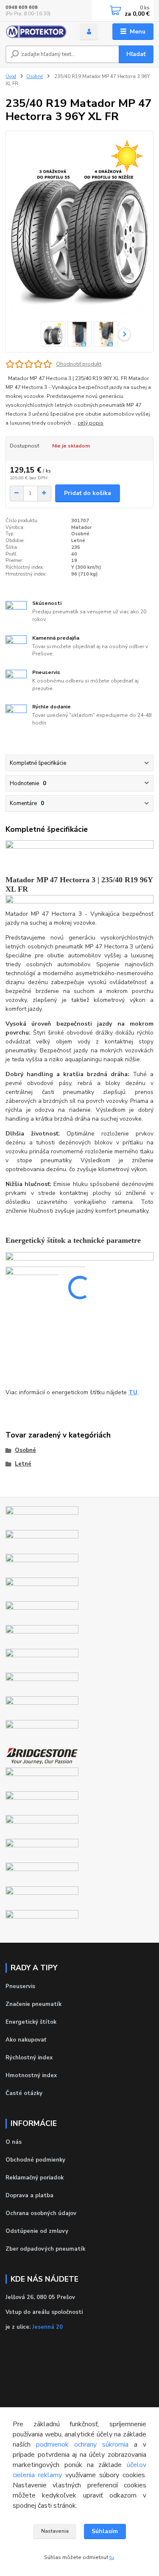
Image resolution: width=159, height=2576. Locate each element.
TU (133, 1392)
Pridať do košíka (88, 493)
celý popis (91, 423)
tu (112, 2557)
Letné (23, 1464)
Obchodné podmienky (35, 2160)
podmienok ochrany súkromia (82, 2445)
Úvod (11, 77)
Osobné (35, 77)
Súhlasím (105, 2531)
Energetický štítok (31, 2022)
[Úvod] (36, 32)
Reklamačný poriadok (35, 2178)
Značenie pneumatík (33, 2004)
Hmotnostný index (31, 2075)
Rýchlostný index (29, 2058)
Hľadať (136, 54)
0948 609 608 (22, 7)
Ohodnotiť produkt (79, 364)
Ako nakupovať (26, 2040)
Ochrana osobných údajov (41, 2213)
